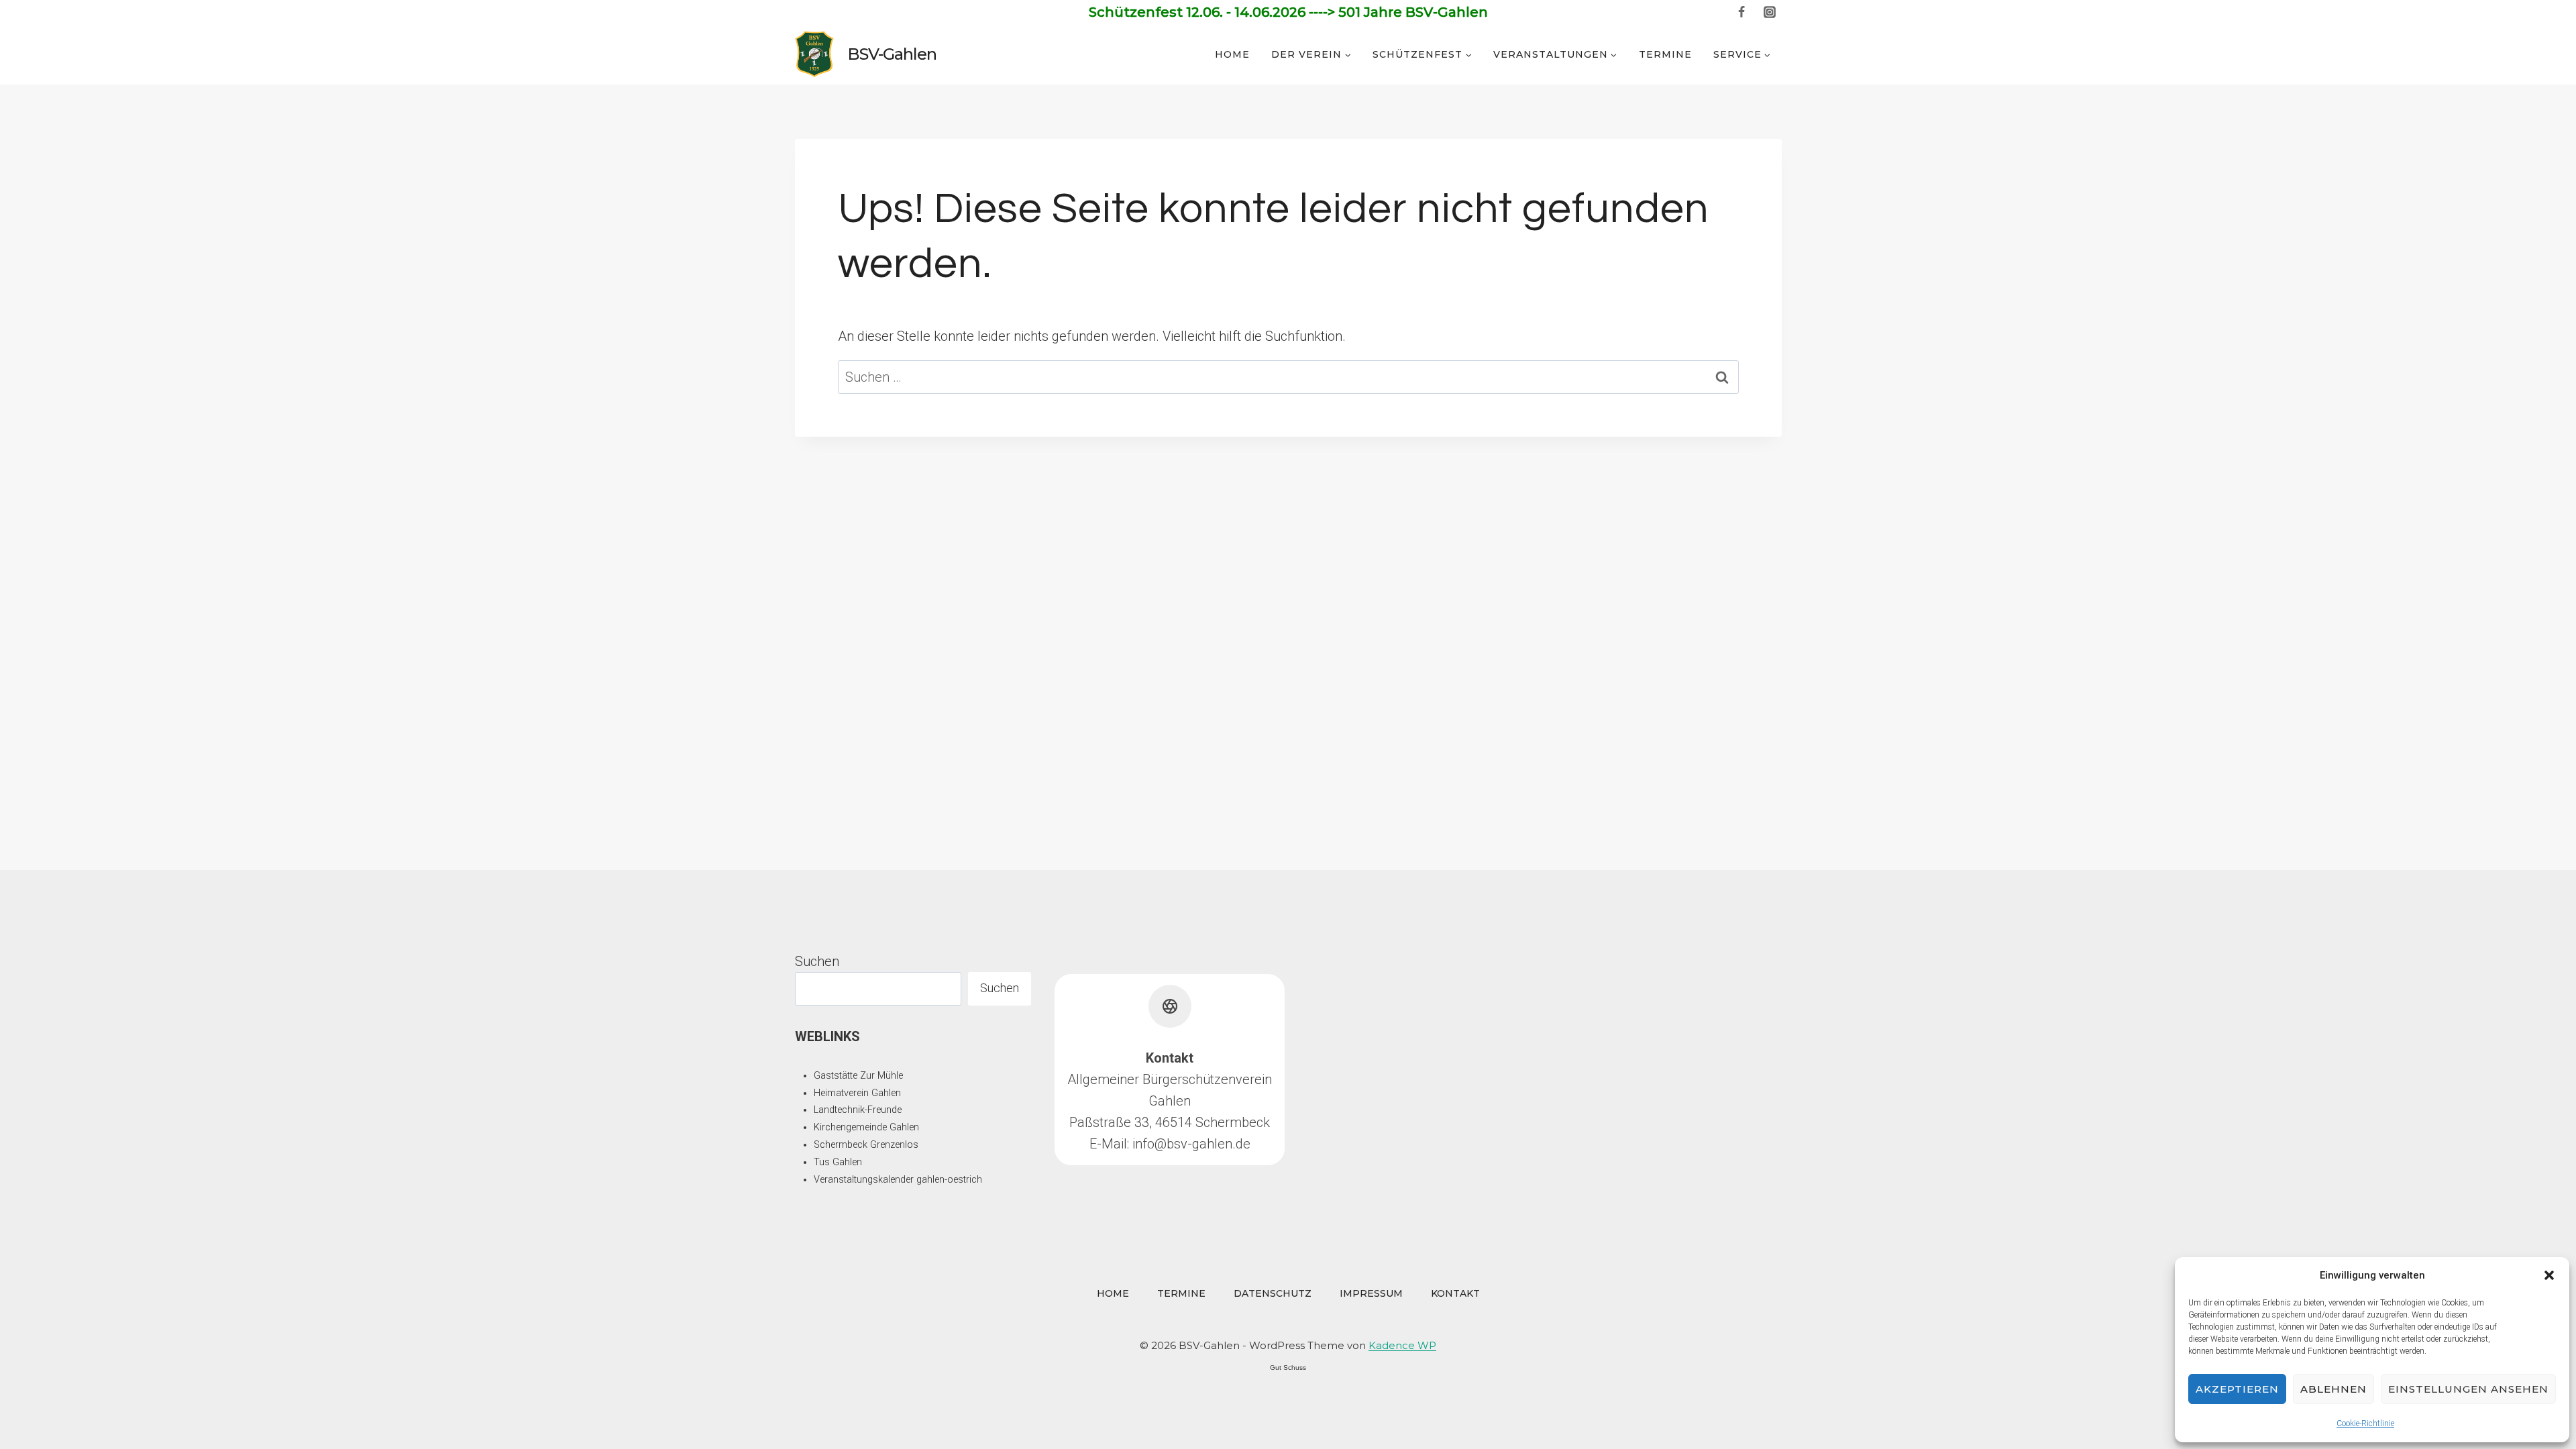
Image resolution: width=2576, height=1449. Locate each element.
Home (1232, 54)
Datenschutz (1273, 1293)
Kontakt (1455, 1293)
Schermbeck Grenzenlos (866, 1145)
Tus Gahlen (838, 1162)
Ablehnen (2333, 1389)
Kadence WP (1402, 1345)
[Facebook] (1741, 12)
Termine (1665, 54)
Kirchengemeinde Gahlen (866, 1127)
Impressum (1371, 1293)
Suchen (817, 961)
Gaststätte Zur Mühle (858, 1076)
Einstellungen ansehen (2468, 1389)
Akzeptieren (2237, 1389)
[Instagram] (1770, 12)
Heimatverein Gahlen (857, 1093)
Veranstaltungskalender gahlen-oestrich (898, 1180)
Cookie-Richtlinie (2365, 1424)
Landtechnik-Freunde (858, 1110)
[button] (2549, 1275)
